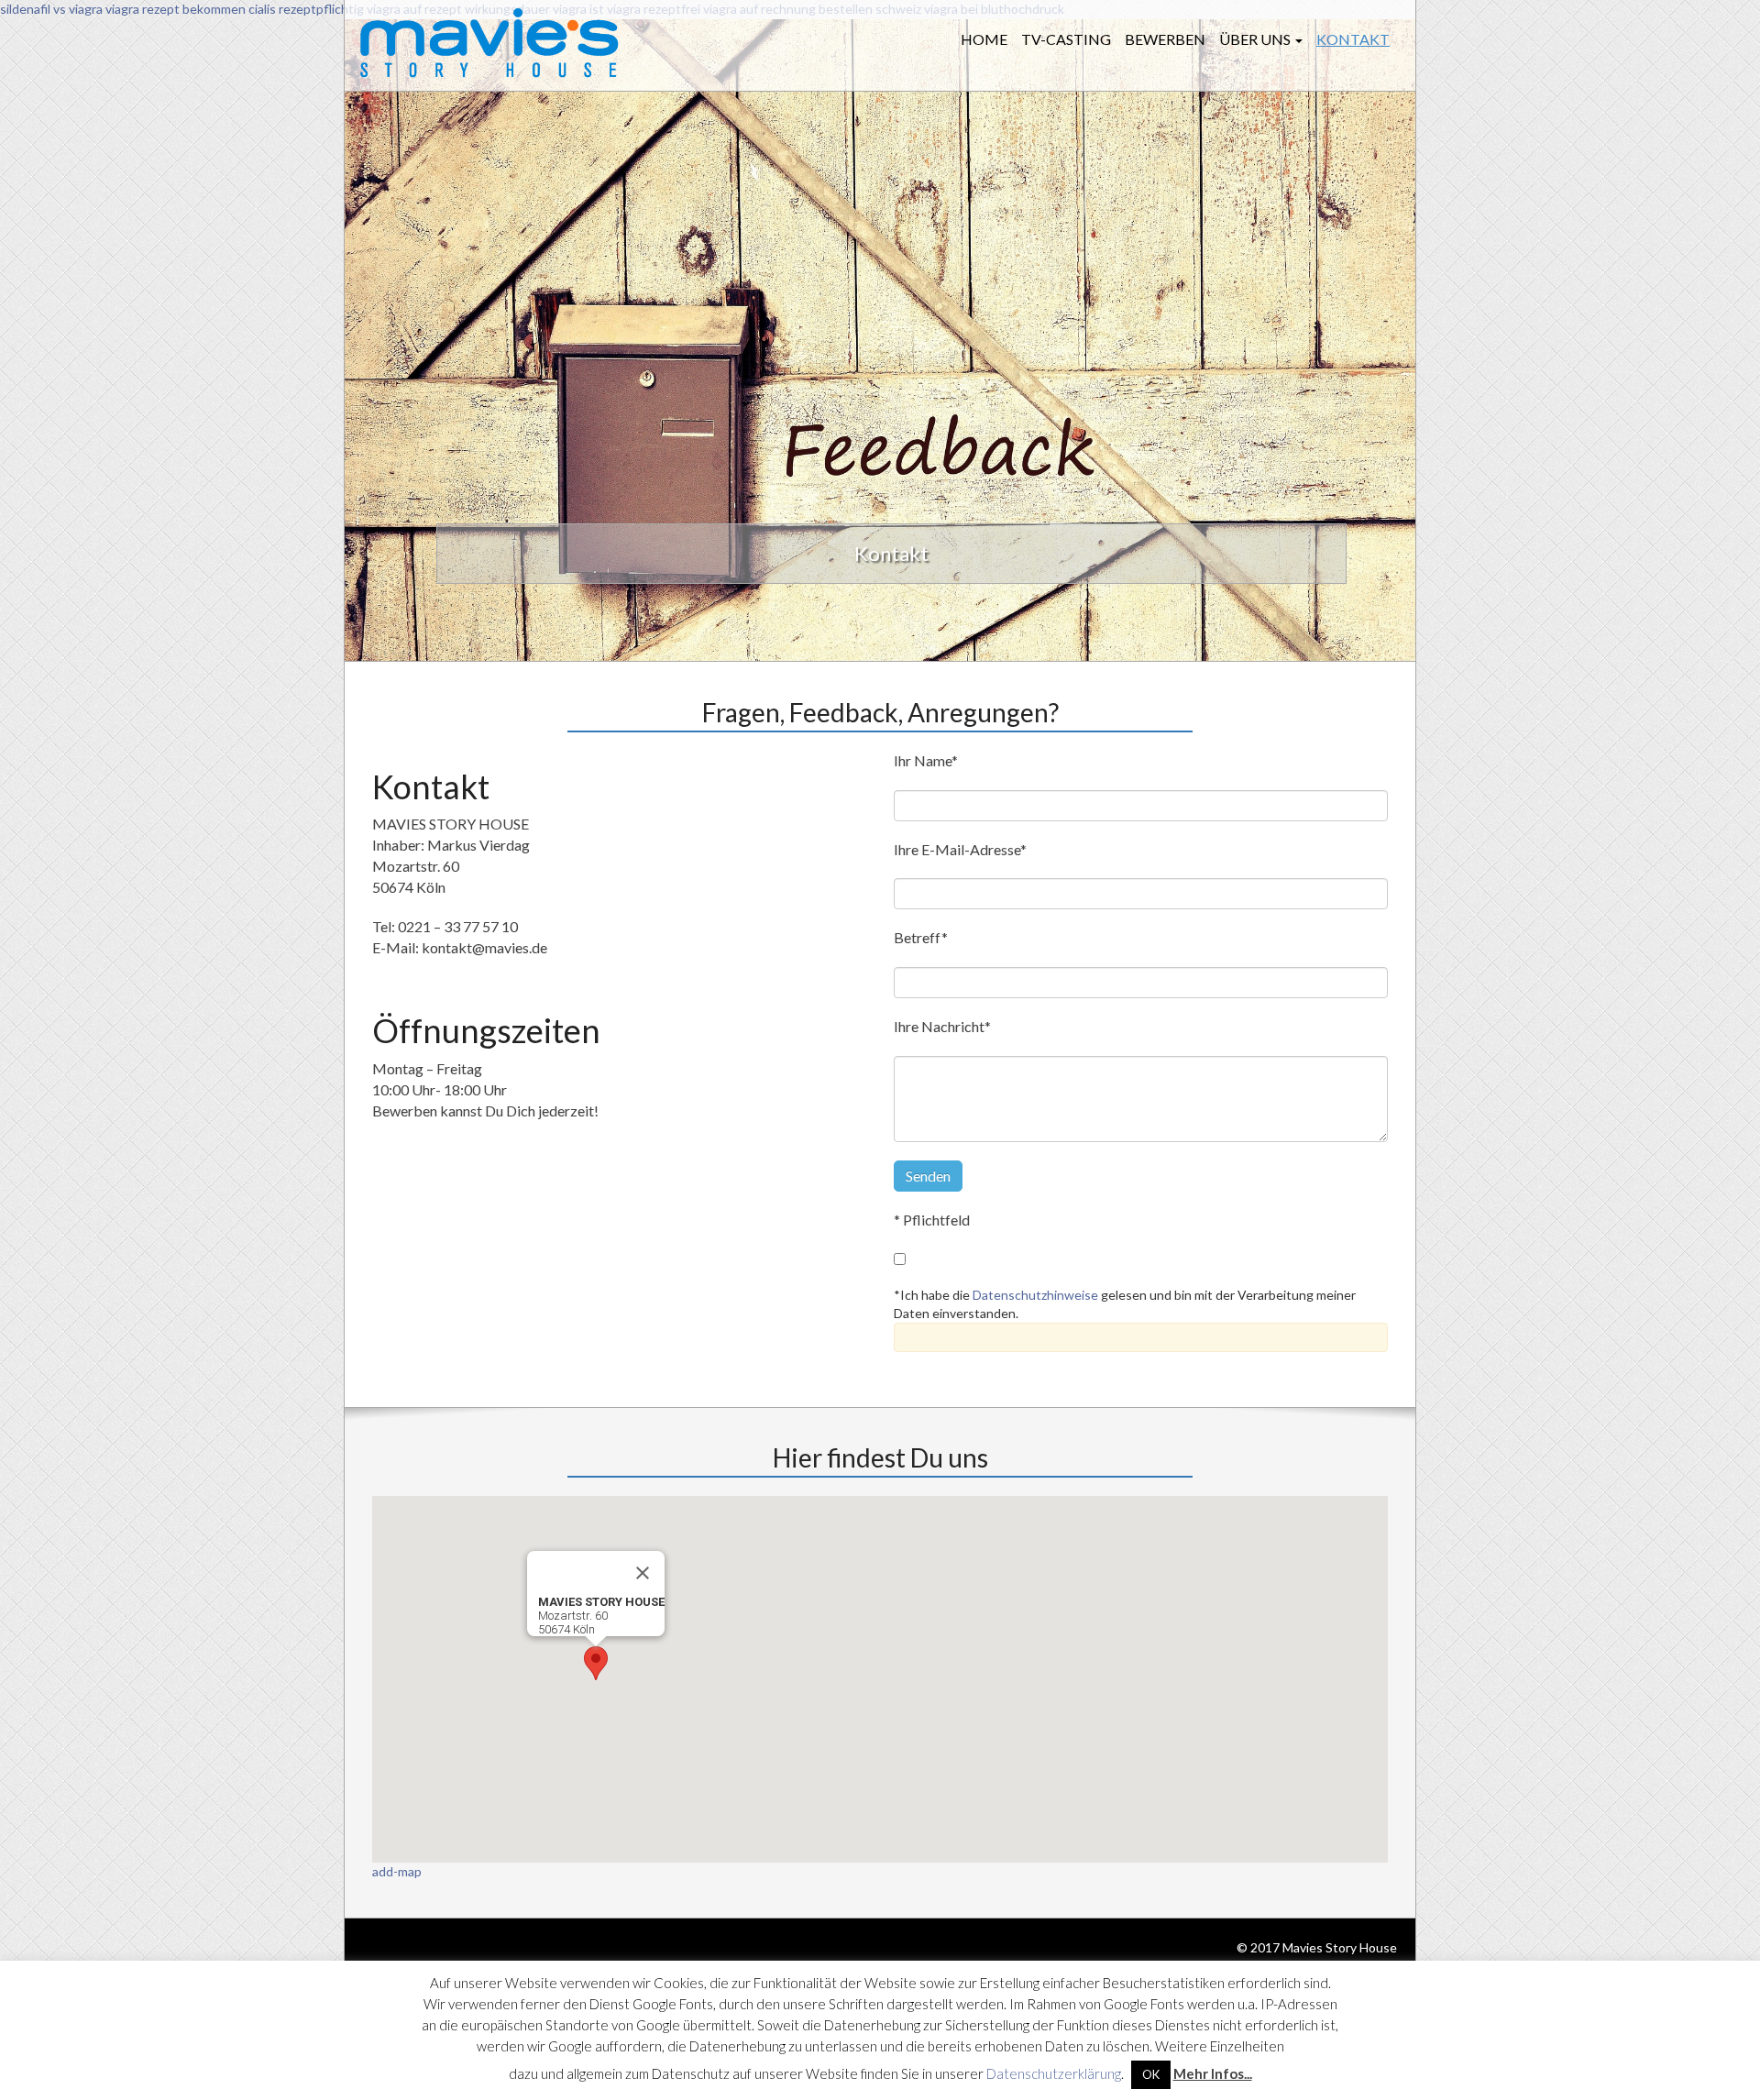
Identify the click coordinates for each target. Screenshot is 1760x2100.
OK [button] (1151, 2074)
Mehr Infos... (1213, 2073)
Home (984, 39)
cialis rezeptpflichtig (306, 9)
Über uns (1256, 39)
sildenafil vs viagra (51, 9)
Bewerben (1165, 39)
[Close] (643, 1573)
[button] (596, 1663)
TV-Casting (1066, 39)
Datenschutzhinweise (1035, 1295)
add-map (397, 1871)
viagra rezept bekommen (176, 9)
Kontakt (1353, 39)
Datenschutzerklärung (1054, 2073)
